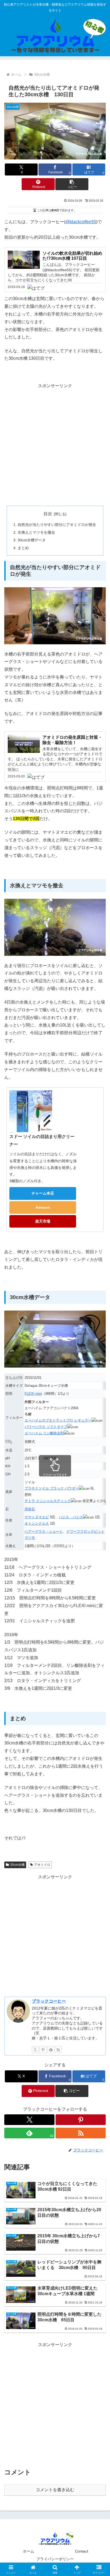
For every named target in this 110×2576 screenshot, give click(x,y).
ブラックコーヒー (49, 2001)
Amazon (43, 1207)
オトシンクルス (37, 1523)
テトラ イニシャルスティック (48, 1501)
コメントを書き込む (55, 2490)
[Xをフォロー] (35, 2050)
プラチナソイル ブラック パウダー (52, 1488)
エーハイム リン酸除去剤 (44, 1433)
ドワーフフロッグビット (85, 1531)
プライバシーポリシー (55, 2559)
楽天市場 (43, 1221)
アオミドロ (42, 1865)
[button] (72, 184)
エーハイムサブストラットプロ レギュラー (58, 1420)
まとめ (23, 548)
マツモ (30, 1538)
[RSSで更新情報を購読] (58, 2050)
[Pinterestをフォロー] (43, 2050)
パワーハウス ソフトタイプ (46, 1427)
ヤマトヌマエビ (37, 1517)
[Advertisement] (55, 445)
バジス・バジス (71, 1517)
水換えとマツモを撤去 (36, 532)
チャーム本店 (43, 1193)
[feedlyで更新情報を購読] (51, 2050)
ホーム (29, 2551)
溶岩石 (30, 1509)
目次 (48, 514)
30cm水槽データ (32, 540)
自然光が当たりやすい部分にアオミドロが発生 (57, 525)
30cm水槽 (17, 1865)
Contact (82, 2551)
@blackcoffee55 (81, 222)
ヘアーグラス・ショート (44, 1531)
